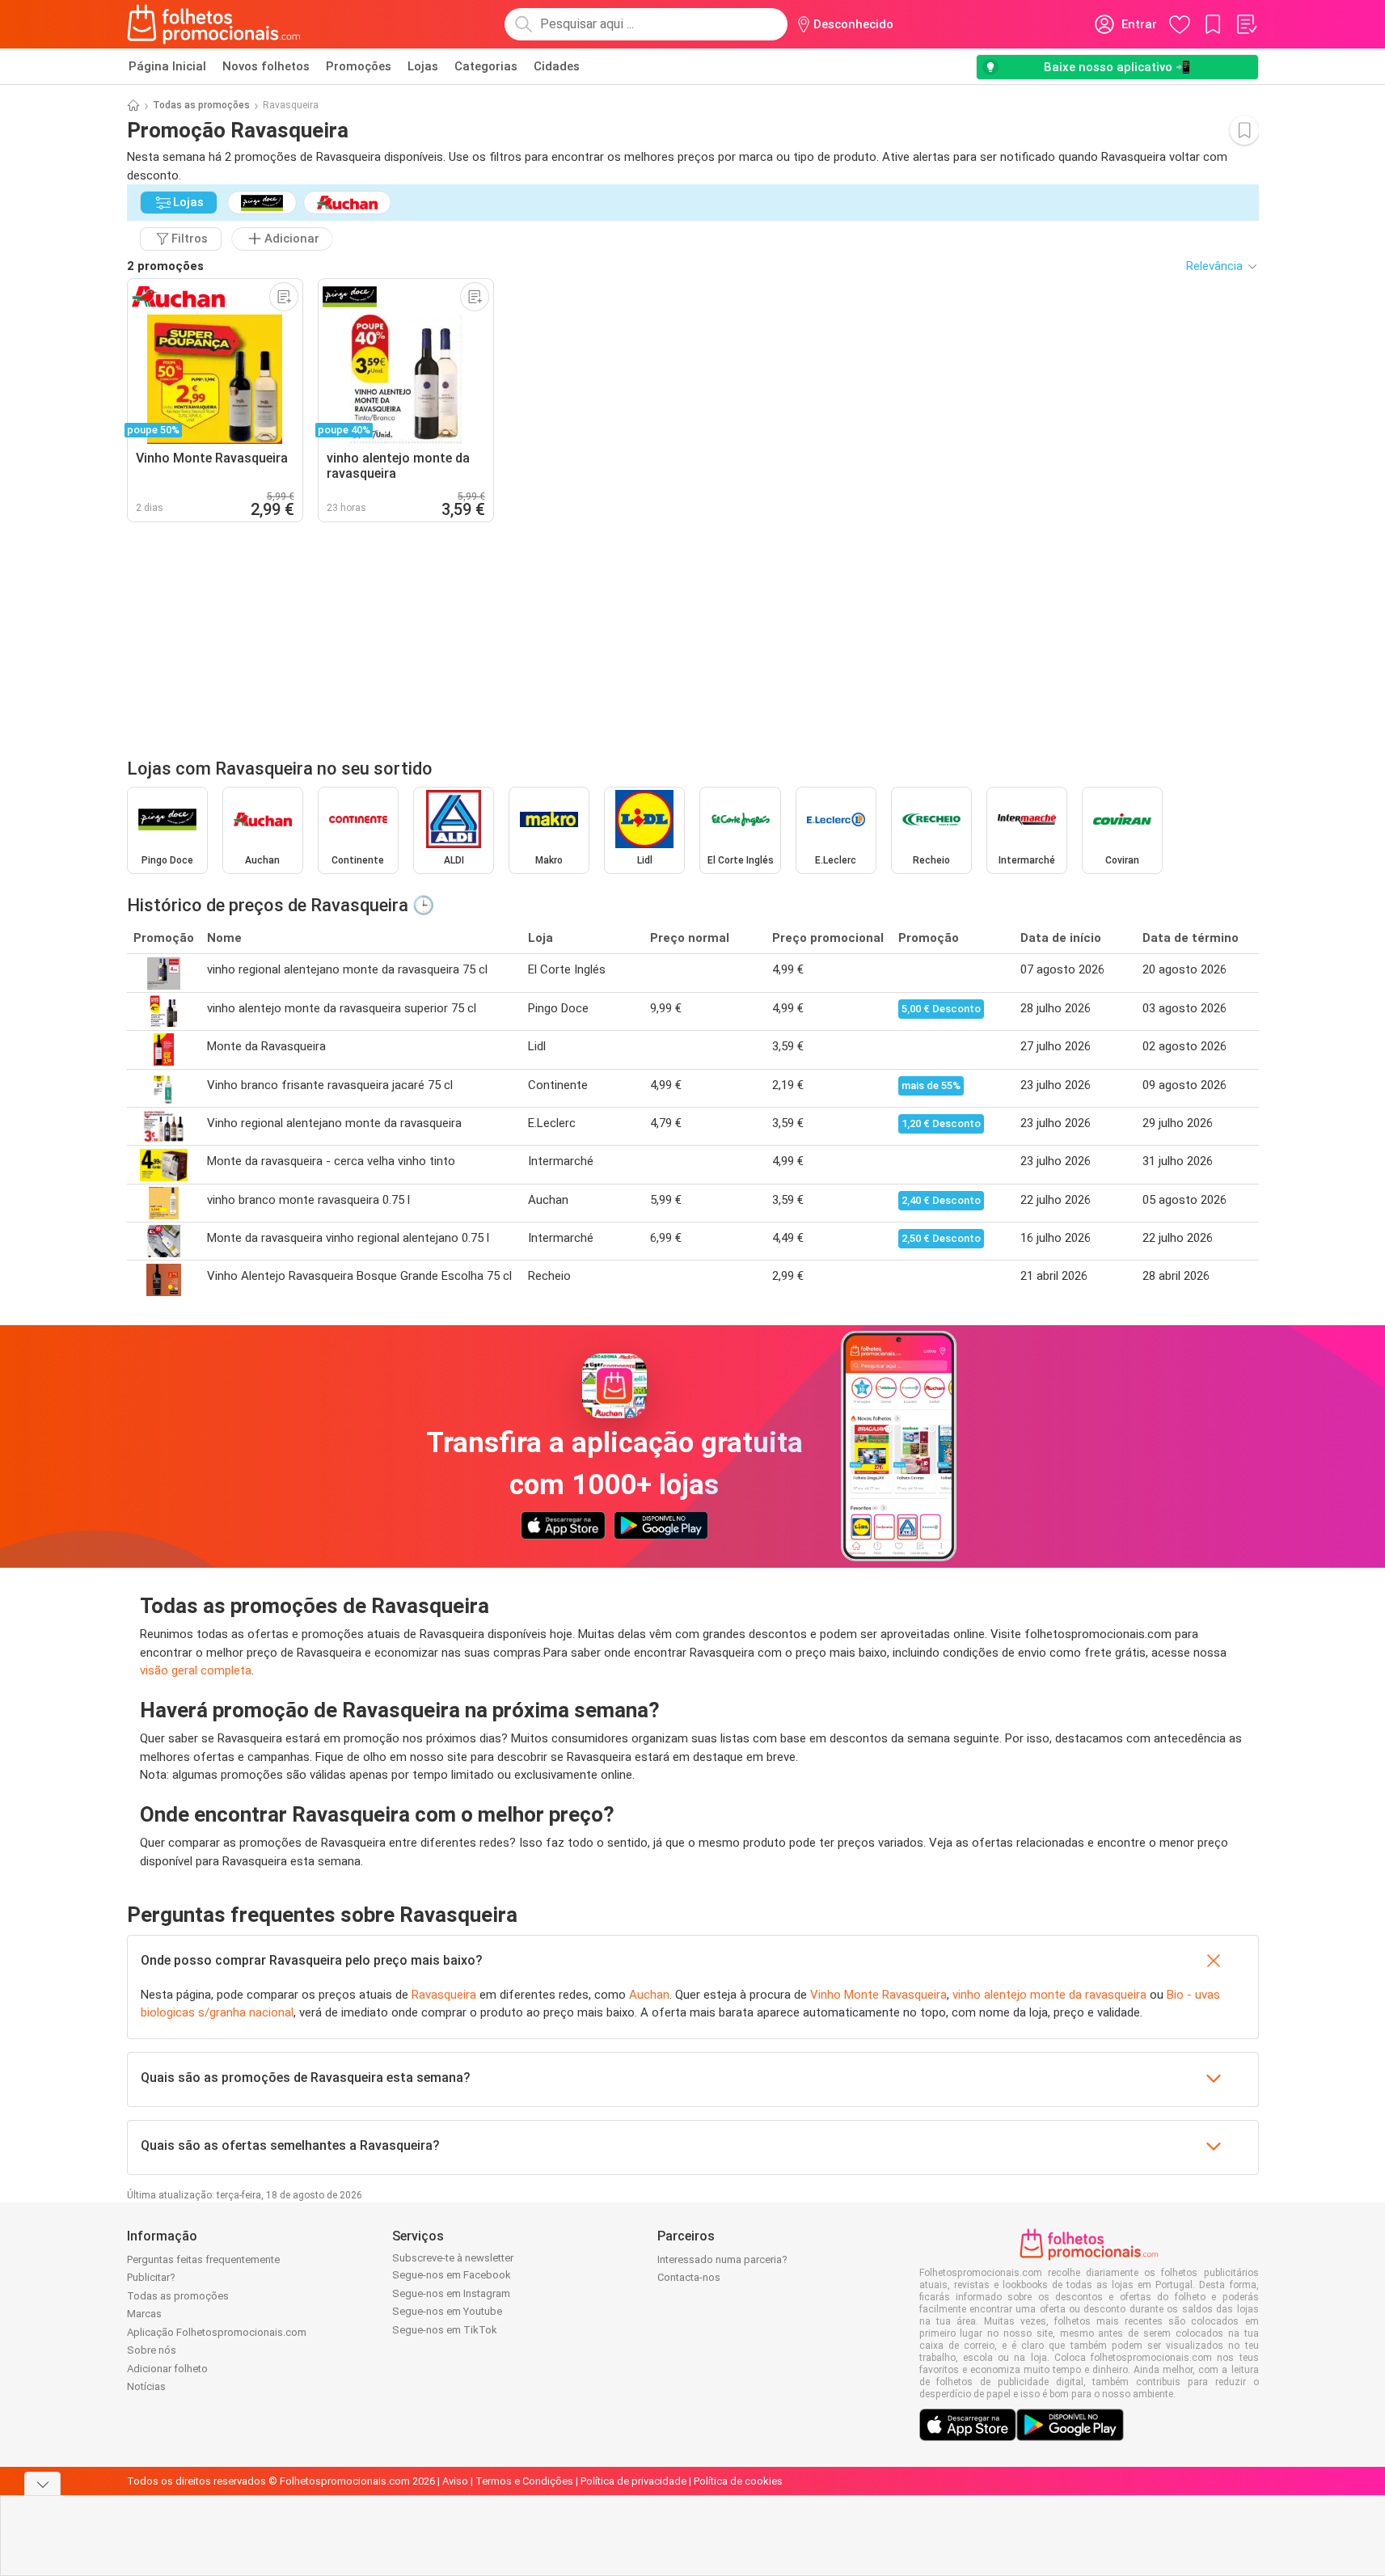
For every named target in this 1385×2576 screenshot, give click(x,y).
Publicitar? (151, 2277)
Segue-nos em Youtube (447, 2311)
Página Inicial (167, 66)
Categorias (486, 66)
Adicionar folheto (167, 2369)
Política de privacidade (633, 2481)
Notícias (146, 2386)
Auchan (649, 1995)
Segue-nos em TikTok (445, 2330)
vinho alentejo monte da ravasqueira (1049, 1995)
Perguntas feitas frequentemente (203, 2259)
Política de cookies (738, 2481)
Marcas (144, 2314)
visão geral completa (196, 1670)
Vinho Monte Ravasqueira (878, 1995)
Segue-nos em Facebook (452, 2275)
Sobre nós (152, 2350)
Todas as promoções (201, 105)
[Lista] (1246, 24)
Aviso (455, 2481)
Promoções (359, 66)
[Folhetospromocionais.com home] (214, 24)
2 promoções (165, 266)
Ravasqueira (444, 1995)
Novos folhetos (266, 66)
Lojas (423, 66)
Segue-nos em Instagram (451, 2293)
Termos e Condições (524, 2481)
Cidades (557, 66)
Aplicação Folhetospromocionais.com (217, 2332)
